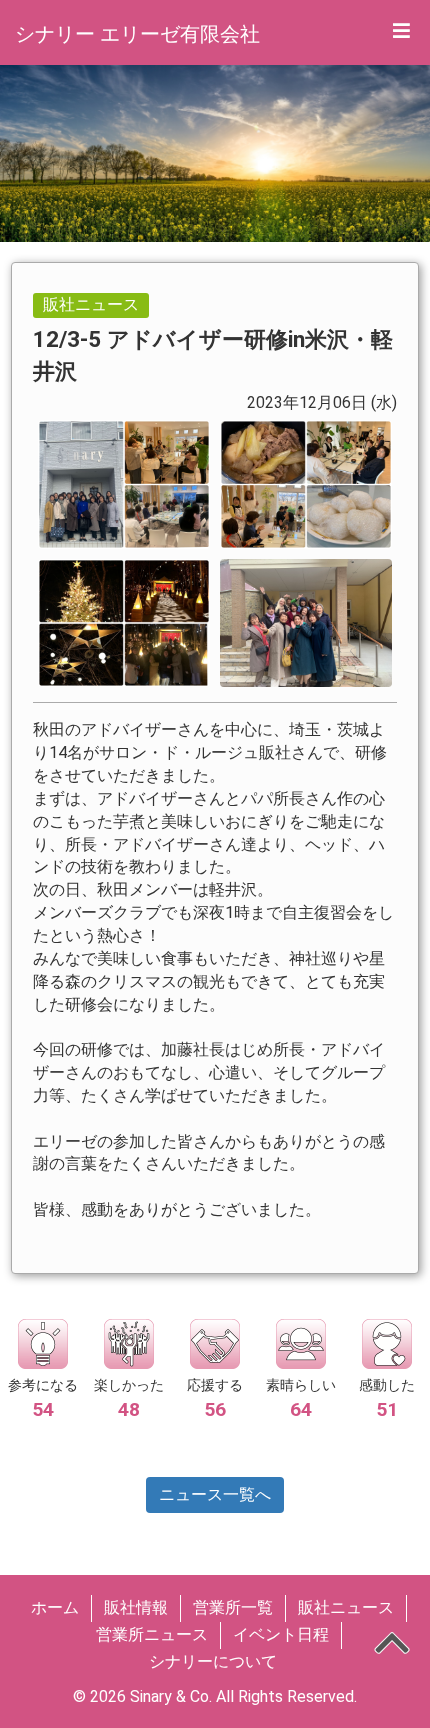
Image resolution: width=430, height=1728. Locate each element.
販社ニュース (346, 1607)
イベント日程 (281, 1634)
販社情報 (136, 1607)
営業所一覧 (233, 1607)
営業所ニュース (152, 1634)
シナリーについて (213, 1661)
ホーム (55, 1607)
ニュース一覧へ (215, 1494)
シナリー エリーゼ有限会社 (137, 34)
